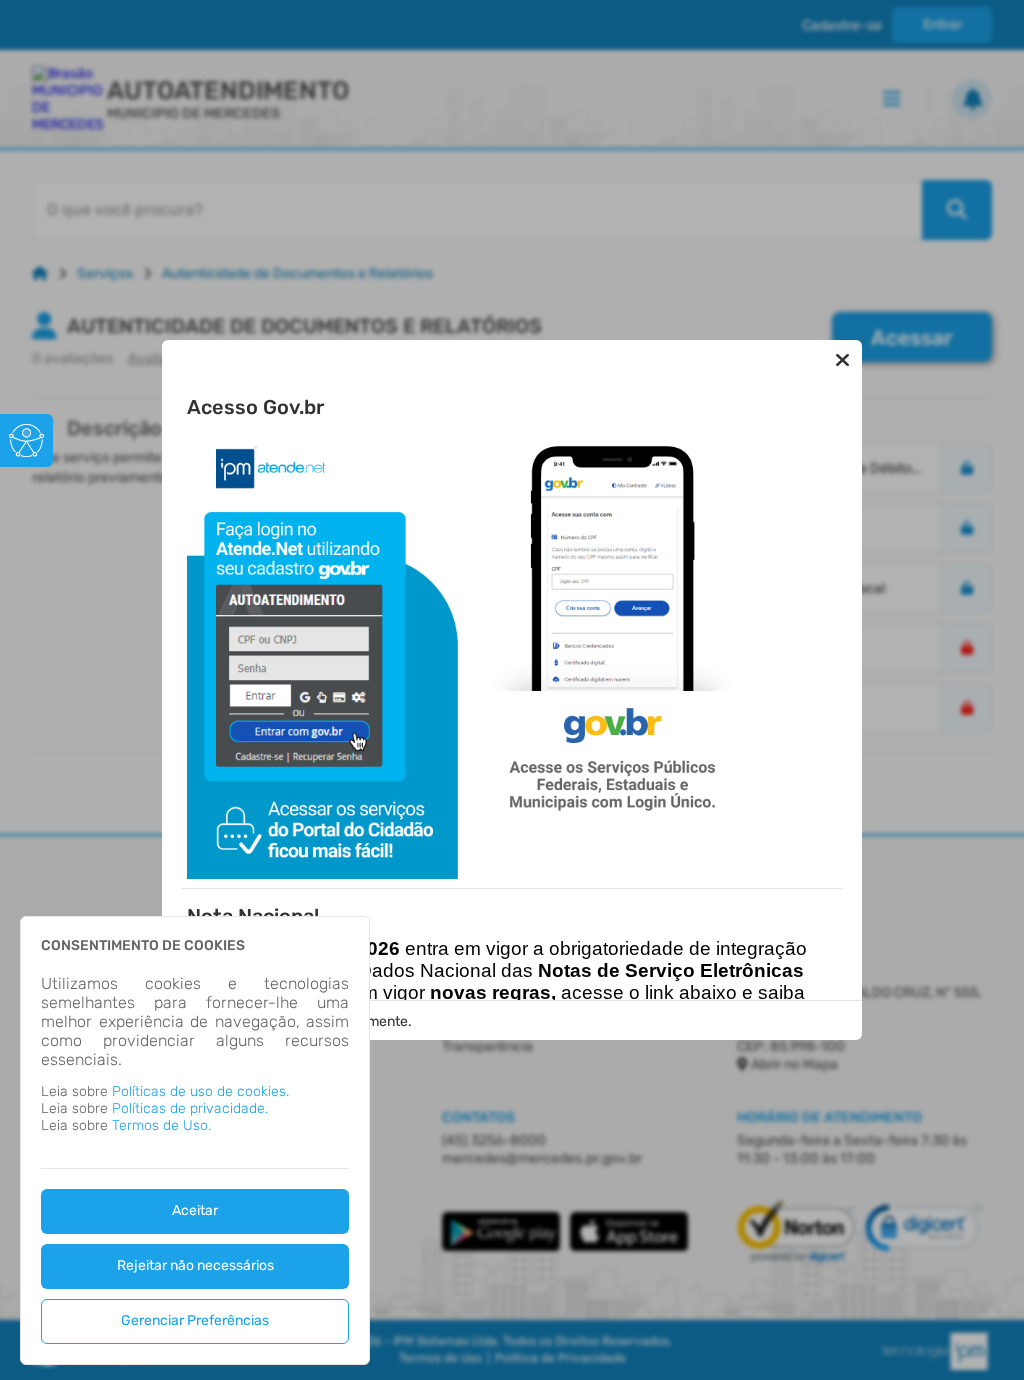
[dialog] (195, 1140)
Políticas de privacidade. (190, 1108)
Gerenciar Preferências (195, 1320)
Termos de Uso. (161, 1125)
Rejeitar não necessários (195, 1265)
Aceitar (195, 1210)
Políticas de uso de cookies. (200, 1091)
